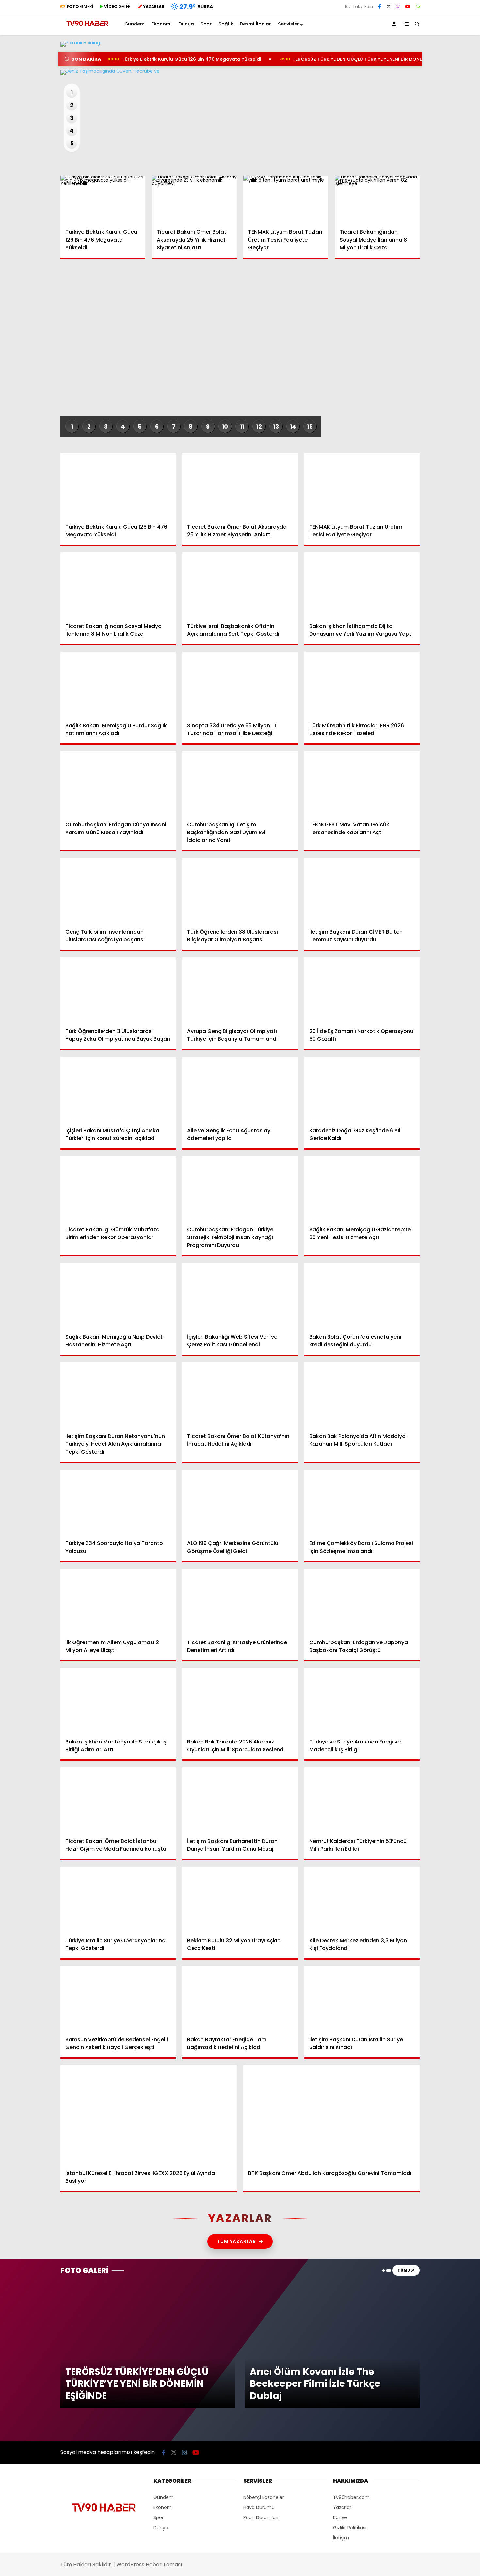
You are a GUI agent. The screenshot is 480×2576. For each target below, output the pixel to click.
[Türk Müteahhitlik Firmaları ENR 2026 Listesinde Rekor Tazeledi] (362, 684)
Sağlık (412, 161)
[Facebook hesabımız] (380, 7)
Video (416, 64)
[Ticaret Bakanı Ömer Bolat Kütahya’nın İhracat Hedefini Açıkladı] (240, 1395)
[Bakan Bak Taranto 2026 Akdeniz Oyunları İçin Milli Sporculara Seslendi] (240, 1700)
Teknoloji (415, 174)
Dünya (412, 135)
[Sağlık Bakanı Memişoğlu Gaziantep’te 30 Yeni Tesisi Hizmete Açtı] (362, 1189)
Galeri (418, 50)
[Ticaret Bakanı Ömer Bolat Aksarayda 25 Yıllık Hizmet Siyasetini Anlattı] (194, 199)
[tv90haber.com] (87, 29)
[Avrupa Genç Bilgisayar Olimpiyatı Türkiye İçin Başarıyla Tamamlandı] (240, 990)
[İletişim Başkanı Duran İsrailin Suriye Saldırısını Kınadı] (362, 1999)
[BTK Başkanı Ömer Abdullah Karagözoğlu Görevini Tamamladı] (331, 2115)
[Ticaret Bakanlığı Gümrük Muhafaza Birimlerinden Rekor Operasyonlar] (118, 1189)
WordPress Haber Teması (149, 2564)
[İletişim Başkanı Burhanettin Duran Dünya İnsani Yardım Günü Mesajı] (240, 1800)
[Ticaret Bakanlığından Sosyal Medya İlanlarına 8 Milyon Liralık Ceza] (377, 199)
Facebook (441, 312)
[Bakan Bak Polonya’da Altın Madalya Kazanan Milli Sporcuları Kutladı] (362, 1395)
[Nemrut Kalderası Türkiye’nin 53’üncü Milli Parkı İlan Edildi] (362, 1800)
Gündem (416, 108)
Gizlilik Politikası (350, 2528)
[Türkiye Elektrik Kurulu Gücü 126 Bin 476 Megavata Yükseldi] (103, 199)
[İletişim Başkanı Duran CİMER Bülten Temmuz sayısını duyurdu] (362, 891)
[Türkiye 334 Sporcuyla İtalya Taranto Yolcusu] (118, 1502)
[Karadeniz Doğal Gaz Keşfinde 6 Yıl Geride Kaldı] (362, 1089)
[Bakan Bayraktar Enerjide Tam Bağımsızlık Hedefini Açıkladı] (240, 1999)
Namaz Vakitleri (430, 228)
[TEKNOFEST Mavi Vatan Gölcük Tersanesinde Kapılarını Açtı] (362, 784)
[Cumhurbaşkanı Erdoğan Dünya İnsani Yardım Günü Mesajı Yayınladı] (118, 784)
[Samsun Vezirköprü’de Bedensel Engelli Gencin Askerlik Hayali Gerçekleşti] (118, 1999)
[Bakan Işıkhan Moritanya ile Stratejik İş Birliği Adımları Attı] (118, 1700)
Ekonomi (415, 121)
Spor (410, 148)
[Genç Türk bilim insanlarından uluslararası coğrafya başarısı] (118, 891)
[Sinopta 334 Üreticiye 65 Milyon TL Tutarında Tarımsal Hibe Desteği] (240, 684)
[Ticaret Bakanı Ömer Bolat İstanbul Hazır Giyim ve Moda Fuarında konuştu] (118, 1800)
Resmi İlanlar (256, 24)
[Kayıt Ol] (395, 24)
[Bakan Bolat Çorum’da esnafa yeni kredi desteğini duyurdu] (362, 1296)
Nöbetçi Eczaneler (432, 200)
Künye (340, 2517)
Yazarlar (420, 77)
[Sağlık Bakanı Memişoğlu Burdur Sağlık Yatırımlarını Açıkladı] (118, 684)
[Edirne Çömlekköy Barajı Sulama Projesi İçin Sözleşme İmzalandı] (362, 1502)
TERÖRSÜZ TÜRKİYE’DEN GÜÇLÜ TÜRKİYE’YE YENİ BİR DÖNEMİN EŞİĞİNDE (365, 59)
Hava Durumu (425, 214)
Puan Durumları (261, 2517)
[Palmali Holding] (240, 72)
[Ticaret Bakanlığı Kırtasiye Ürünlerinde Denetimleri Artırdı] (240, 1601)
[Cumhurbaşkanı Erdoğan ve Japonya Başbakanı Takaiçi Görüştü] (362, 1601)
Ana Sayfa (423, 36)
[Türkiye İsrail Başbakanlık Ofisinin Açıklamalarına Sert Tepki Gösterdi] (240, 585)
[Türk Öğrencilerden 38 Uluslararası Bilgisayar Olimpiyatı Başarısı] (240, 891)
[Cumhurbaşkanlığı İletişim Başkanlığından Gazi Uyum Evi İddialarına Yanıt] (240, 784)
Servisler (289, 24)
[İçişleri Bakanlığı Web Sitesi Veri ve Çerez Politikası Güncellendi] (240, 1296)
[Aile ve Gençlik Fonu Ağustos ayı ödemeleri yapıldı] (240, 1089)
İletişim (341, 2538)
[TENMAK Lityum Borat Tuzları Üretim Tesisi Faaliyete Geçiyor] (286, 199)
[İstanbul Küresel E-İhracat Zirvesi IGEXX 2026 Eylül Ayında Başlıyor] (149, 2115)
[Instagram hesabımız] (398, 7)
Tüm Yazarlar (237, 2241)
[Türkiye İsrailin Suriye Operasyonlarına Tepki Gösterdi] (118, 1899)
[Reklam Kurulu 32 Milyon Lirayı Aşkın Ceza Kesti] (240, 1899)
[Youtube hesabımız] (196, 2453)
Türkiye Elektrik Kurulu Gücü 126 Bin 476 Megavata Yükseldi (184, 59)
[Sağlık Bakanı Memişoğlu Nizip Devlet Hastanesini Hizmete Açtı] (118, 1296)
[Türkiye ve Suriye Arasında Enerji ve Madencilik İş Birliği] (362, 1700)
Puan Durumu (426, 242)
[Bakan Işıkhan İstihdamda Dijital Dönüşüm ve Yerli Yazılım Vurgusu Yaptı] (362, 585)
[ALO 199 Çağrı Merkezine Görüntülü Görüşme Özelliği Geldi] (240, 1502)
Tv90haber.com (351, 2497)
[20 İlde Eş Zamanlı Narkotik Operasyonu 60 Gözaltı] (362, 990)
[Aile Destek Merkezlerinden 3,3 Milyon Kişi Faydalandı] (362, 1899)
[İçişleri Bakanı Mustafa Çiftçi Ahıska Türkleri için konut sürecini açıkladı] (118, 1089)
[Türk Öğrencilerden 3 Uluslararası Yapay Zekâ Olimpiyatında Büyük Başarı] (118, 990)
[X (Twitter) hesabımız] (439, 330)
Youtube (442, 367)
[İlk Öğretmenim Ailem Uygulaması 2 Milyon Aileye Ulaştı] (118, 1601)
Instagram (442, 349)
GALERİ (80, 6)
